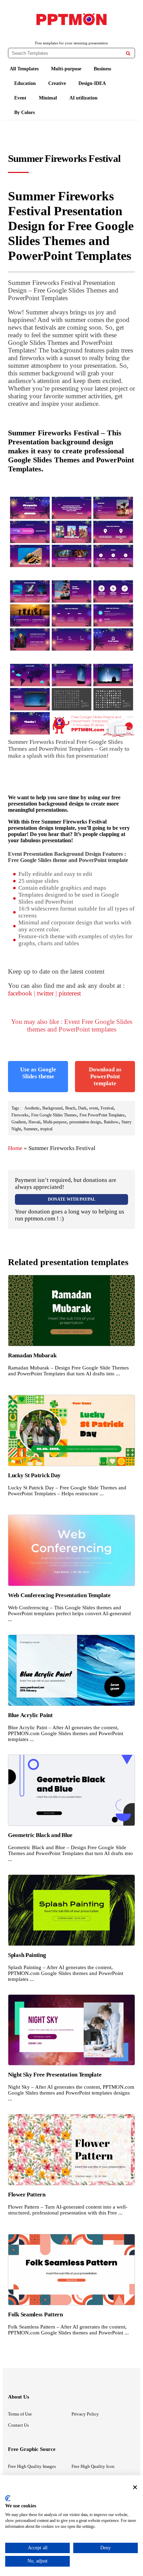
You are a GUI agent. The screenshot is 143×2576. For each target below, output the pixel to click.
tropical (46, 1129)
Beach (70, 1108)
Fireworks (20, 1115)
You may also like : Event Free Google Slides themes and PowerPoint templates (72, 1025)
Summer (31, 1129)
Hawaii (34, 1122)
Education (25, 83)
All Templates (24, 69)
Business (102, 69)
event (94, 1108)
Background (52, 1108)
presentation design (85, 1122)
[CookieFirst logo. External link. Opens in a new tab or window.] (8, 2498)
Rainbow (111, 1122)
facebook (20, 993)
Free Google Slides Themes (54, 1115)
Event (20, 98)
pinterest (70, 993)
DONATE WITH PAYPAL (72, 1199)
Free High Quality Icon (93, 2466)
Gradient (19, 1122)
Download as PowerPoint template (105, 1076)
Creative (57, 83)
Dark (82, 1108)
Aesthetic (32, 1108)
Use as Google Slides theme (38, 1073)
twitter (45, 993)
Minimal (48, 98)
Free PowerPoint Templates (102, 1115)
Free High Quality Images (32, 2466)
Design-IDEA (92, 83)
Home (15, 1148)
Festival (107, 1108)
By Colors (24, 112)
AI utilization (83, 98)
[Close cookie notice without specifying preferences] (135, 2487)
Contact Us (18, 2425)
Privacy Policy (85, 2414)
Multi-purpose (66, 69)
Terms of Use (20, 2414)
